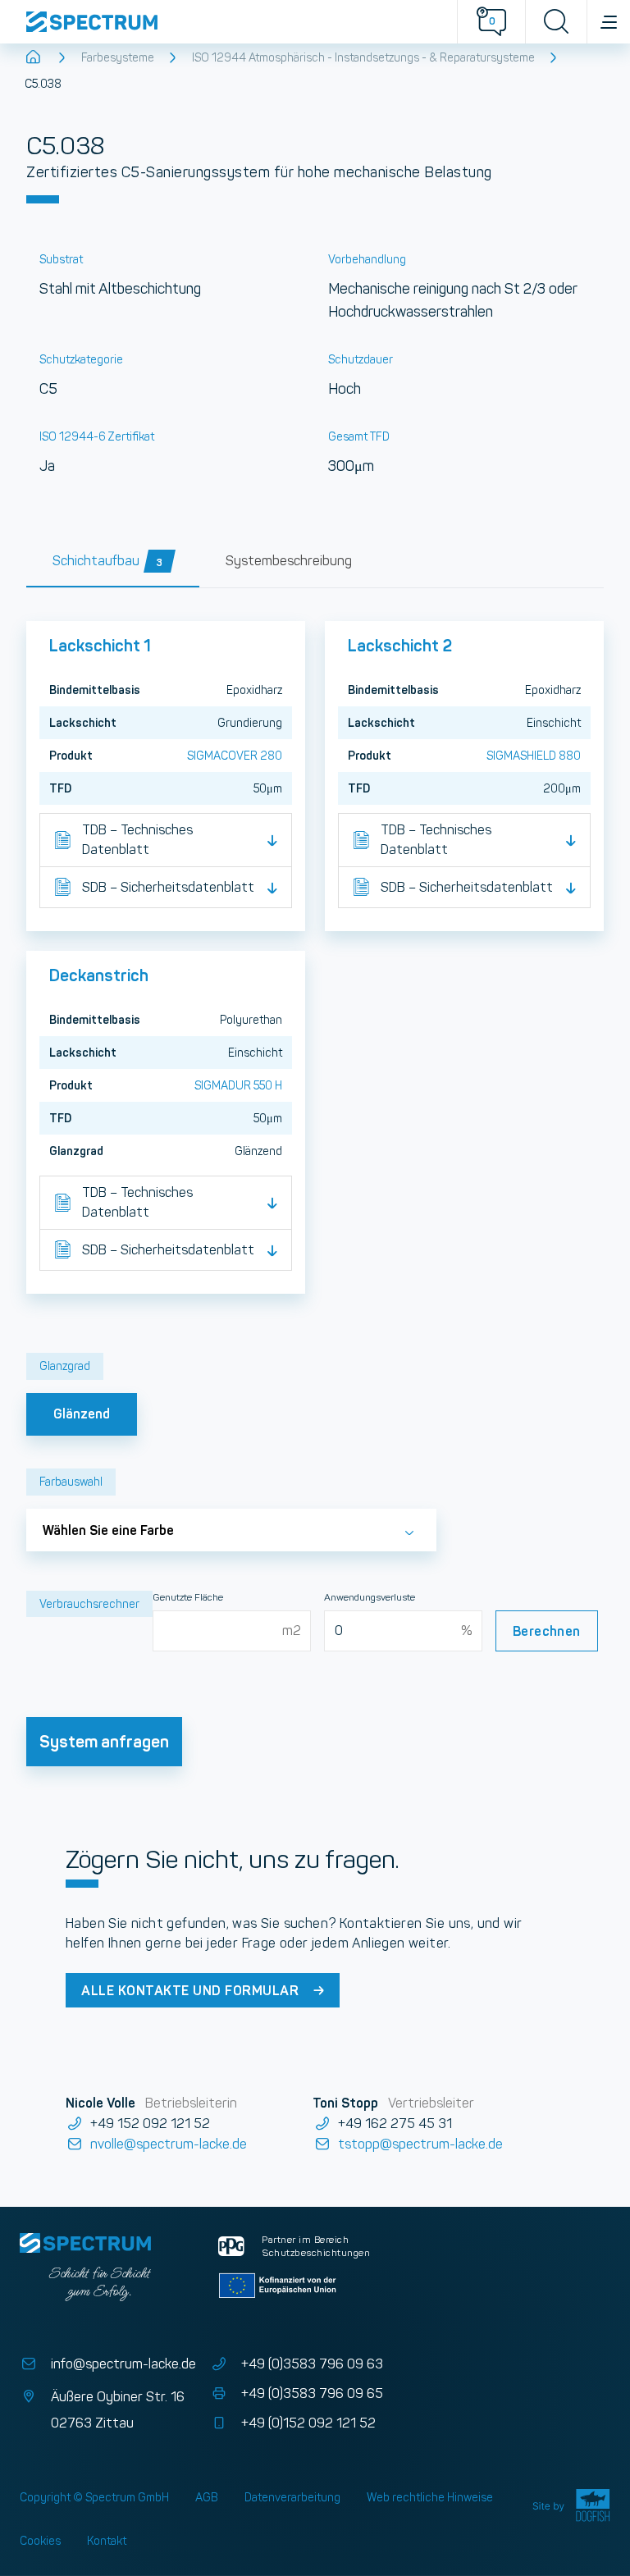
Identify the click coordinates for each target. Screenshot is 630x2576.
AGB (207, 2497)
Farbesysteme (118, 57)
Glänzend (82, 1414)
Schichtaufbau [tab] (108, 561)
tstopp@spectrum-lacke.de (420, 2144)
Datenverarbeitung (292, 2497)
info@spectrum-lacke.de (123, 2364)
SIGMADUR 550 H (238, 1085)
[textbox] (231, 1525)
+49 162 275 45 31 (395, 2124)
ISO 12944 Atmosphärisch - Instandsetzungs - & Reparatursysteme (363, 57)
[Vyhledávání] (556, 22)
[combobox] (231, 1529)
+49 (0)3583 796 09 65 (312, 2393)
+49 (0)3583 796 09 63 (312, 2364)
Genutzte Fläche (188, 1597)
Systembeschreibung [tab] (289, 561)
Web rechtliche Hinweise (430, 2497)
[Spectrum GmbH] (228, 22)
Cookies (40, 2541)
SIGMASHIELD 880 (534, 756)
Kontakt (107, 2541)
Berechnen (547, 1631)
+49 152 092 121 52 (150, 2124)
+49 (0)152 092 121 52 (308, 2423)
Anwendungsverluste (370, 1597)
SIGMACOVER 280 (235, 756)
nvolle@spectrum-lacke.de (169, 2144)
